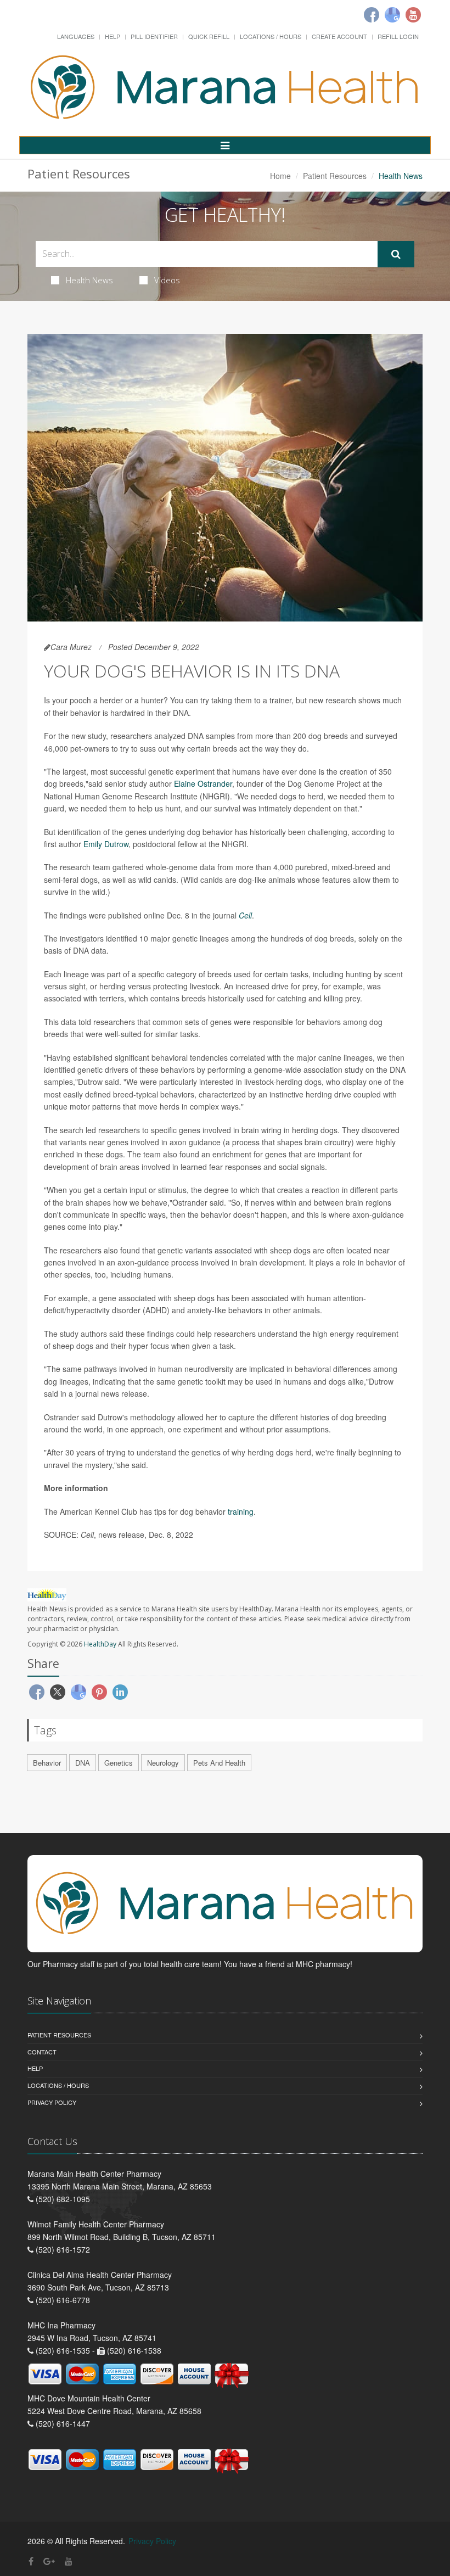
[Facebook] (372, 15)
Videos (167, 280)
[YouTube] (69, 2561)
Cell (245, 915)
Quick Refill (209, 36)
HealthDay (100, 1644)
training (241, 1511)
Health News (89, 280)
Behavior (47, 1763)
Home (280, 176)
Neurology (163, 1763)
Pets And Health (219, 1763)
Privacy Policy (52, 2102)
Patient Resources (335, 176)
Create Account (339, 36)
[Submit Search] (396, 254)
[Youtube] (413, 15)
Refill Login (398, 36)
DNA (83, 1763)
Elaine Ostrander (203, 783)
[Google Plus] (49, 2561)
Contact (42, 2052)
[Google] (392, 15)
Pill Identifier (154, 36)
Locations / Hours (271, 36)
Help (113, 36)
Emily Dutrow (106, 844)
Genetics (119, 1763)
